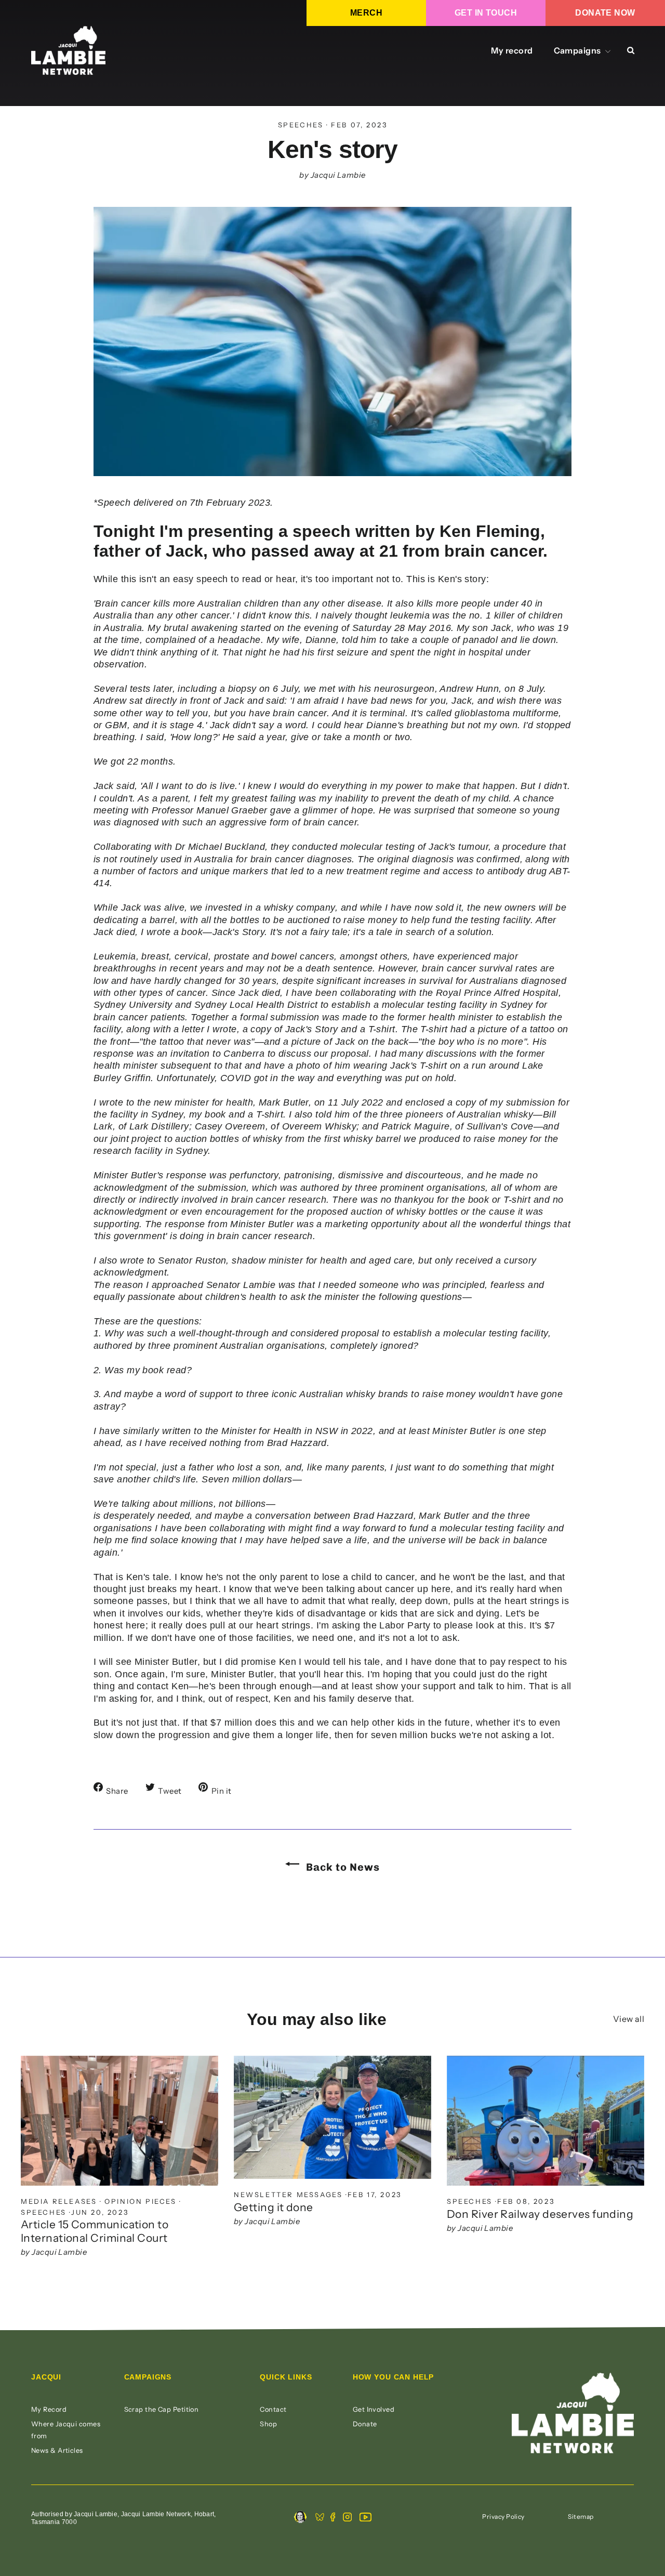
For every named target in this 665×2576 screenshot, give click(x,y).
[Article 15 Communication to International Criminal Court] (119, 2121)
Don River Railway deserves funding (540, 2214)
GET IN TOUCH (486, 13)
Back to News (342, 1867)
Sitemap (581, 2516)
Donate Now (605, 13)
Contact (273, 2409)
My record (512, 50)
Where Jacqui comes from (66, 2430)
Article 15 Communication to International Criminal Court (95, 2231)
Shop (268, 2424)
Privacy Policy (503, 2516)
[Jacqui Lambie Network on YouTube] (365, 2518)
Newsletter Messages (288, 2194)
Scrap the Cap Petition (162, 2409)
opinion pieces (140, 2201)
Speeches (301, 125)
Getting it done (274, 2207)
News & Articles (57, 2450)
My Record (49, 2409)
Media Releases (59, 2201)
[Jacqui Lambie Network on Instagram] (347, 2518)
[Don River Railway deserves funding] (546, 2121)
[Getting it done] (332, 2117)
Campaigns (578, 50)
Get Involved (374, 2409)
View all (629, 2019)
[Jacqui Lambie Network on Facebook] (333, 2518)
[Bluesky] (320, 2518)
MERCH (366, 13)
